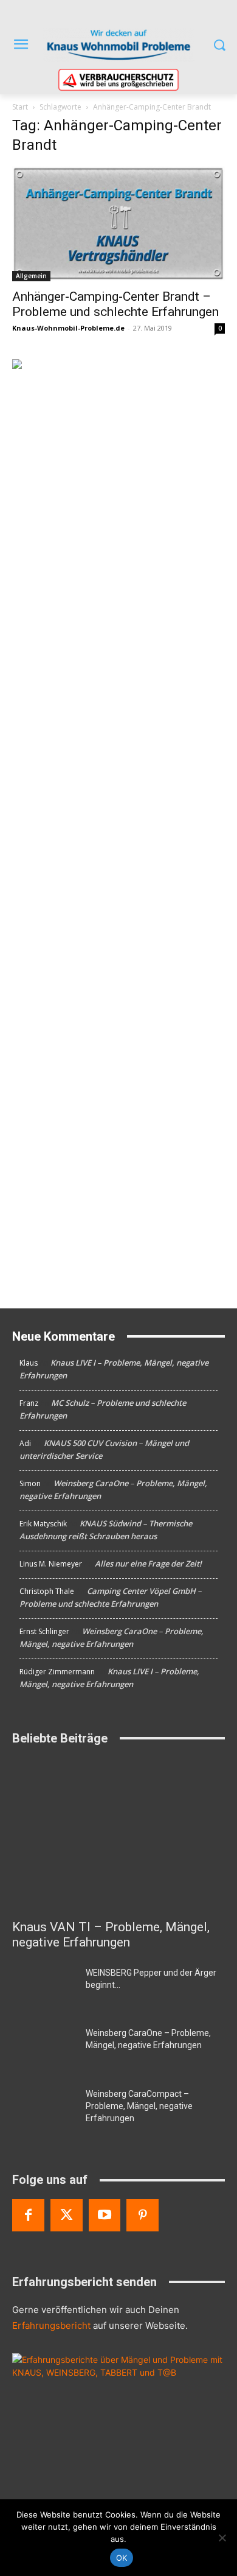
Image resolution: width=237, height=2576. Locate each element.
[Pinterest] (143, 2215)
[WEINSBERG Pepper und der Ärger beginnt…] (44, 1989)
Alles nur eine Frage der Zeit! (148, 1563)
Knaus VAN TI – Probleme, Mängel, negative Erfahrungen (111, 1935)
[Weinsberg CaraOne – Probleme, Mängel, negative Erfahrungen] (44, 2049)
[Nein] (222, 2538)
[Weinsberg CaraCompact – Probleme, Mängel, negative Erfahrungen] (44, 2110)
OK (122, 2558)
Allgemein (31, 276)
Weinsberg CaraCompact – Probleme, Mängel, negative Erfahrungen (139, 2106)
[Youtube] (105, 2215)
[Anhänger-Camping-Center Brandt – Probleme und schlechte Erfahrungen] (118, 223)
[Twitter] (67, 2215)
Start (20, 107)
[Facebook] (28, 2215)
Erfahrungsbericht (51, 2325)
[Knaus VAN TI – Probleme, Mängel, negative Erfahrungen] (118, 1835)
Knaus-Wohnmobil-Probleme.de (68, 328)
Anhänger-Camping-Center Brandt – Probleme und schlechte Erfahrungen (115, 304)
